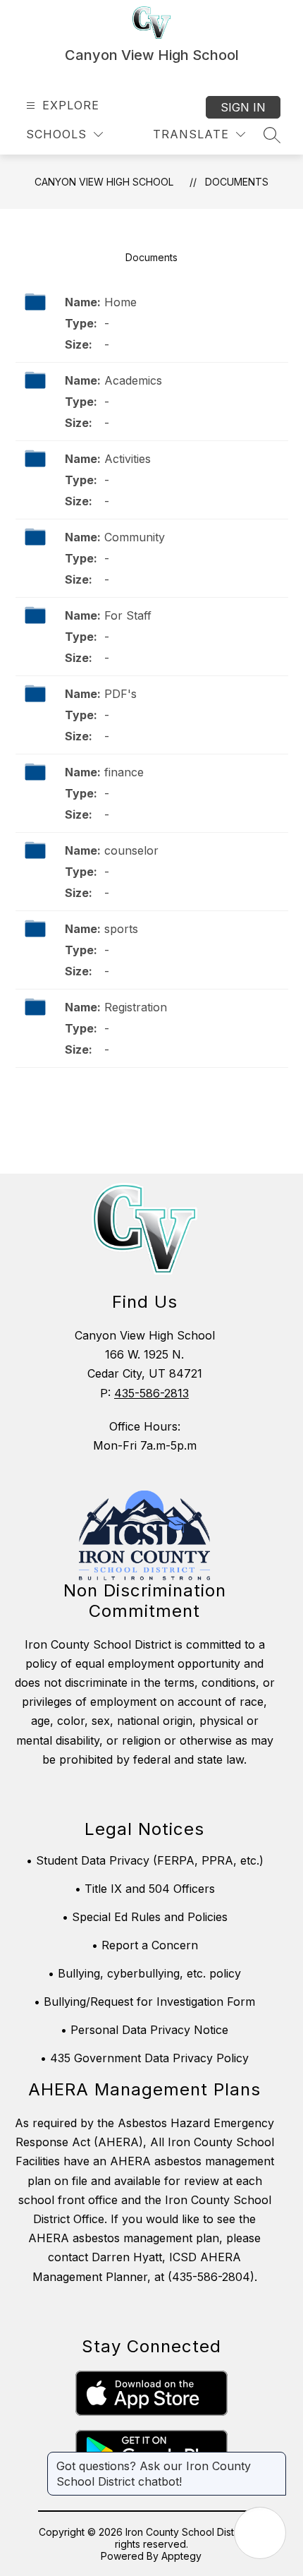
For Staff (128, 615)
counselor (131, 850)
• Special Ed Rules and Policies (145, 1917)
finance (124, 772)
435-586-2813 (151, 1393)
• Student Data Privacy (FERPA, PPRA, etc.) (145, 1860)
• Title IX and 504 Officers (145, 1889)
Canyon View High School (104, 182)
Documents (237, 182)
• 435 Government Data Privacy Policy (144, 2058)
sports (121, 929)
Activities (128, 459)
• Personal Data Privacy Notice (144, 2030)
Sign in (243, 107)
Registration (136, 1007)
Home (120, 302)
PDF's (120, 694)
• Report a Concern (145, 1945)
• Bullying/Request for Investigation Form (144, 2002)
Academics (133, 380)
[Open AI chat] (260, 2533)
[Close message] (275, 2459)
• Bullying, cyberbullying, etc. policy (144, 1973)
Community (135, 537)
